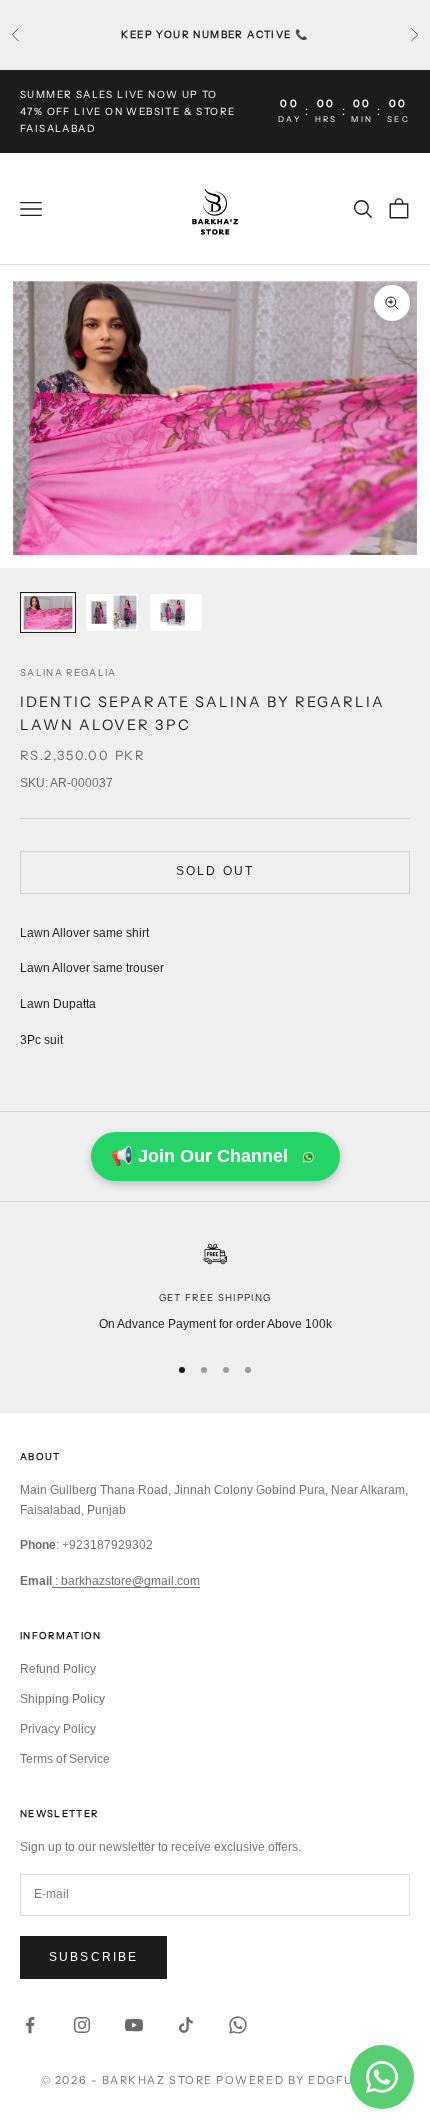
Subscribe (93, 1957)
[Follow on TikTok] (186, 2025)
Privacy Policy (58, 1729)
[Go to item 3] (176, 612)
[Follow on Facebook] (30, 2025)
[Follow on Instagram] (82, 2025)
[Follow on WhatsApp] (238, 2025)
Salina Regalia (68, 672)
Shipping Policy (62, 1699)
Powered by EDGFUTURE (302, 2080)
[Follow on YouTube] (134, 2025)
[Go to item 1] (48, 612)
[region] (215, 1288)
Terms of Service (65, 1759)
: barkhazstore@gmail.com (126, 1581)
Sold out (215, 871)
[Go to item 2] (112, 612)
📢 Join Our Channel (199, 1156)
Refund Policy (58, 1669)
